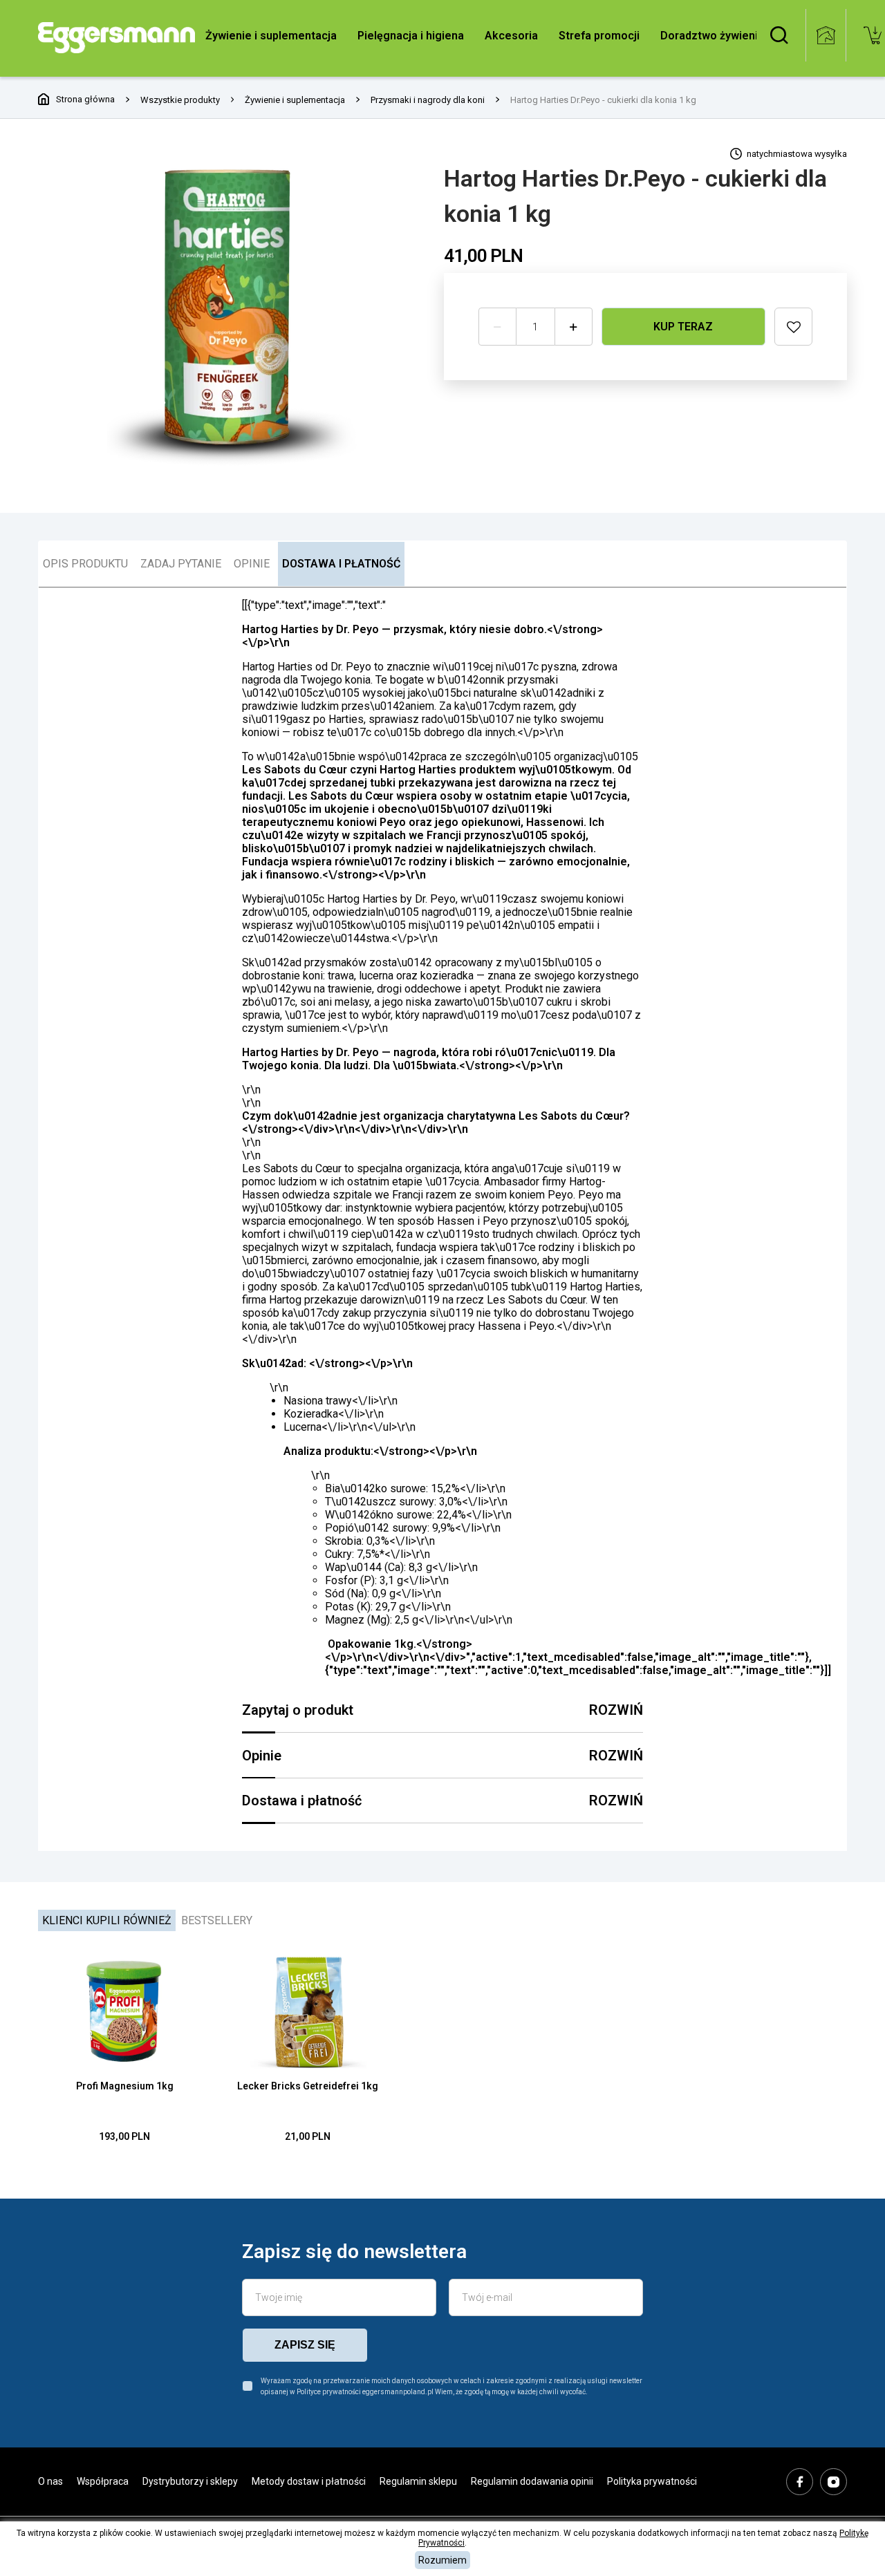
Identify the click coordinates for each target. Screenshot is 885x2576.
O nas (50, 2481)
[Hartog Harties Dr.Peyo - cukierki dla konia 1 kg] (232, 312)
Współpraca (103, 2481)
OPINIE (252, 564)
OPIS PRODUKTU (85, 564)
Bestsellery (217, 1920)
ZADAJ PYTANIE (181, 564)
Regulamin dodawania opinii (532, 2481)
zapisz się (305, 2345)
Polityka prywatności (652, 2481)
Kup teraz (683, 327)
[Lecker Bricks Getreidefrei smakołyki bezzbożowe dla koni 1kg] (308, 2011)
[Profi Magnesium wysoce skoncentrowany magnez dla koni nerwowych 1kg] (124, 2011)
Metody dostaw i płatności (309, 2481)
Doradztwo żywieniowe (720, 36)
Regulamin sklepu (418, 2481)
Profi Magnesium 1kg (125, 2086)
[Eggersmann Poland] (117, 38)
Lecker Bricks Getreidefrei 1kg (308, 2086)
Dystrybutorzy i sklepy (190, 2481)
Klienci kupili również (107, 1920)
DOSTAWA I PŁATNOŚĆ (341, 564)
